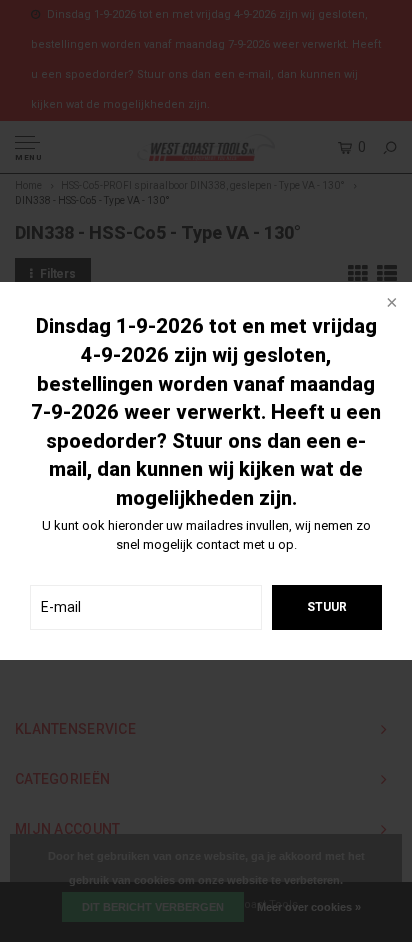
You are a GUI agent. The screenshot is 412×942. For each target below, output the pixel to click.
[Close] (390, 304)
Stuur (326, 607)
